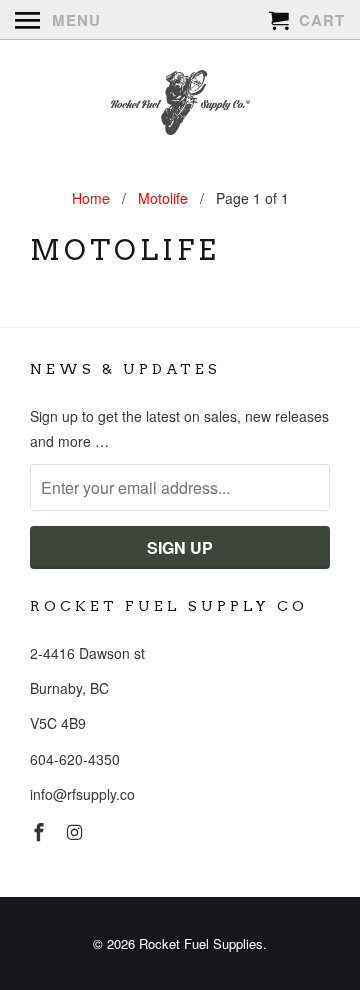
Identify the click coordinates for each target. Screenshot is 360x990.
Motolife (124, 250)
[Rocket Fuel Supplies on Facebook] (41, 831)
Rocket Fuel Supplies (201, 943)
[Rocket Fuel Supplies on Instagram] (77, 831)
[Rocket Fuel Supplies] (180, 105)
